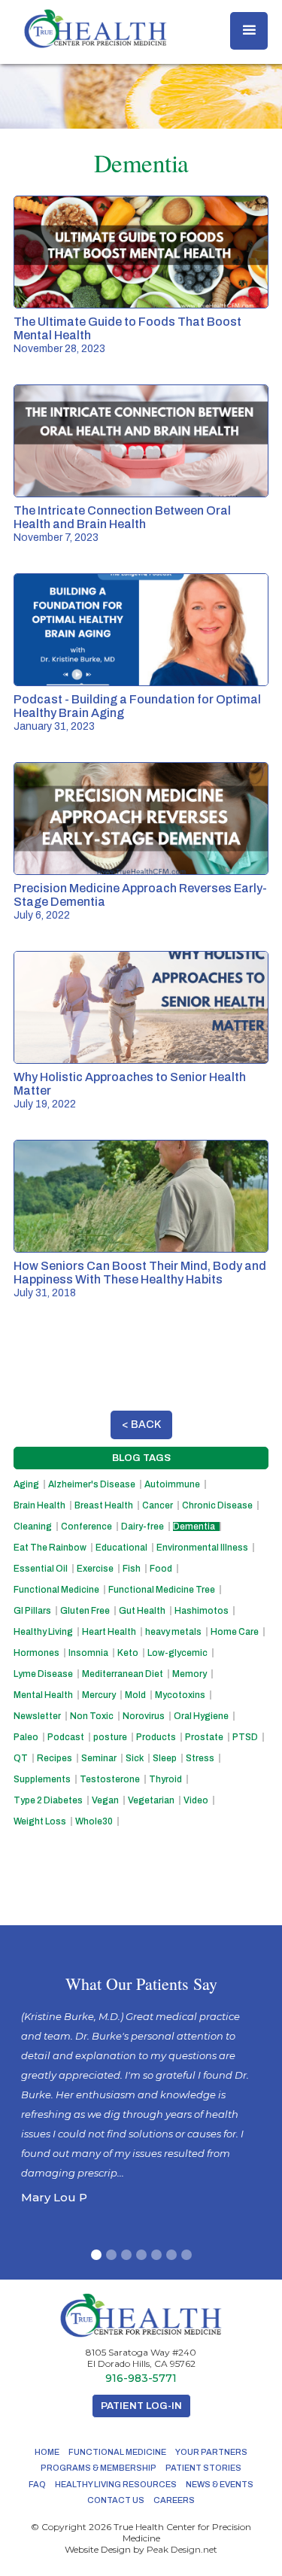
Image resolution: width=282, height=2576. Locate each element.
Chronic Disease (217, 1505)
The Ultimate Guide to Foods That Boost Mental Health (127, 328)
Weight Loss (40, 1821)
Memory (190, 1674)
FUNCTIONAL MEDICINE (117, 2452)
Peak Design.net (182, 2549)
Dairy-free (143, 1526)
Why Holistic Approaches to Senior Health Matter (130, 1084)
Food (161, 1569)
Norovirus (144, 1716)
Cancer (158, 1505)
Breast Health (104, 1505)
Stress (200, 1758)
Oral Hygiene (201, 1716)
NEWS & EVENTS (220, 2484)
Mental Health (43, 1695)
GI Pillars (32, 1611)
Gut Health (142, 1611)
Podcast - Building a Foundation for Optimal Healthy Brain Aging (137, 706)
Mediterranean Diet (123, 1674)
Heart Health (109, 1632)
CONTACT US (116, 2500)
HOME (47, 2452)
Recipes (55, 1758)
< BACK (141, 1425)
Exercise (95, 1569)
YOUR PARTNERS (211, 2452)
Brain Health (39, 1505)
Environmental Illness (202, 1548)
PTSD (245, 1737)
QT (21, 1758)
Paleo (26, 1737)
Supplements (42, 1779)
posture (110, 1737)
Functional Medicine (56, 1590)
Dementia (194, 1526)
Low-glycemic (177, 1653)
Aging (26, 1484)
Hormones (36, 1653)
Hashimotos (202, 1611)
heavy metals (173, 1632)
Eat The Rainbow (50, 1548)
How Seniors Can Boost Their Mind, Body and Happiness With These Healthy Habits (140, 1273)
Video (196, 1800)
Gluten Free (85, 1611)
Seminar (99, 1758)
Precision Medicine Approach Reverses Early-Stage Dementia (140, 895)
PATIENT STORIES (203, 2468)
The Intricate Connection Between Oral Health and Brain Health (122, 517)
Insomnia (88, 1653)
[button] (249, 31)
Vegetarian (151, 1800)
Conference (86, 1526)
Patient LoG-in (141, 2406)
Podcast (66, 1737)
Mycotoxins (180, 1695)
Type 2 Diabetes (48, 1800)
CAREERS (174, 2500)
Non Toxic (92, 1716)
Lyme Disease (43, 1674)
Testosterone (110, 1779)
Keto (128, 1653)
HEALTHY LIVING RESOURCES (116, 2484)
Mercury (99, 1695)
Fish (132, 1569)
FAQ (37, 2484)
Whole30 (94, 1821)
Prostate (204, 1737)
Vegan (105, 1800)
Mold (135, 1695)
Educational (121, 1548)
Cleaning (33, 1526)
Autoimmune (172, 1484)
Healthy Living (43, 1632)
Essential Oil (41, 1569)
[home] (92, 29)
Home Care (235, 1632)
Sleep (165, 1758)
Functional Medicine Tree (162, 1590)
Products (156, 1737)
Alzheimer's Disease (92, 1484)
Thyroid (165, 1779)
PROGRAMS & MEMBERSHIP (99, 2468)
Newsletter (37, 1716)
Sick (135, 1758)
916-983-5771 (141, 2379)
